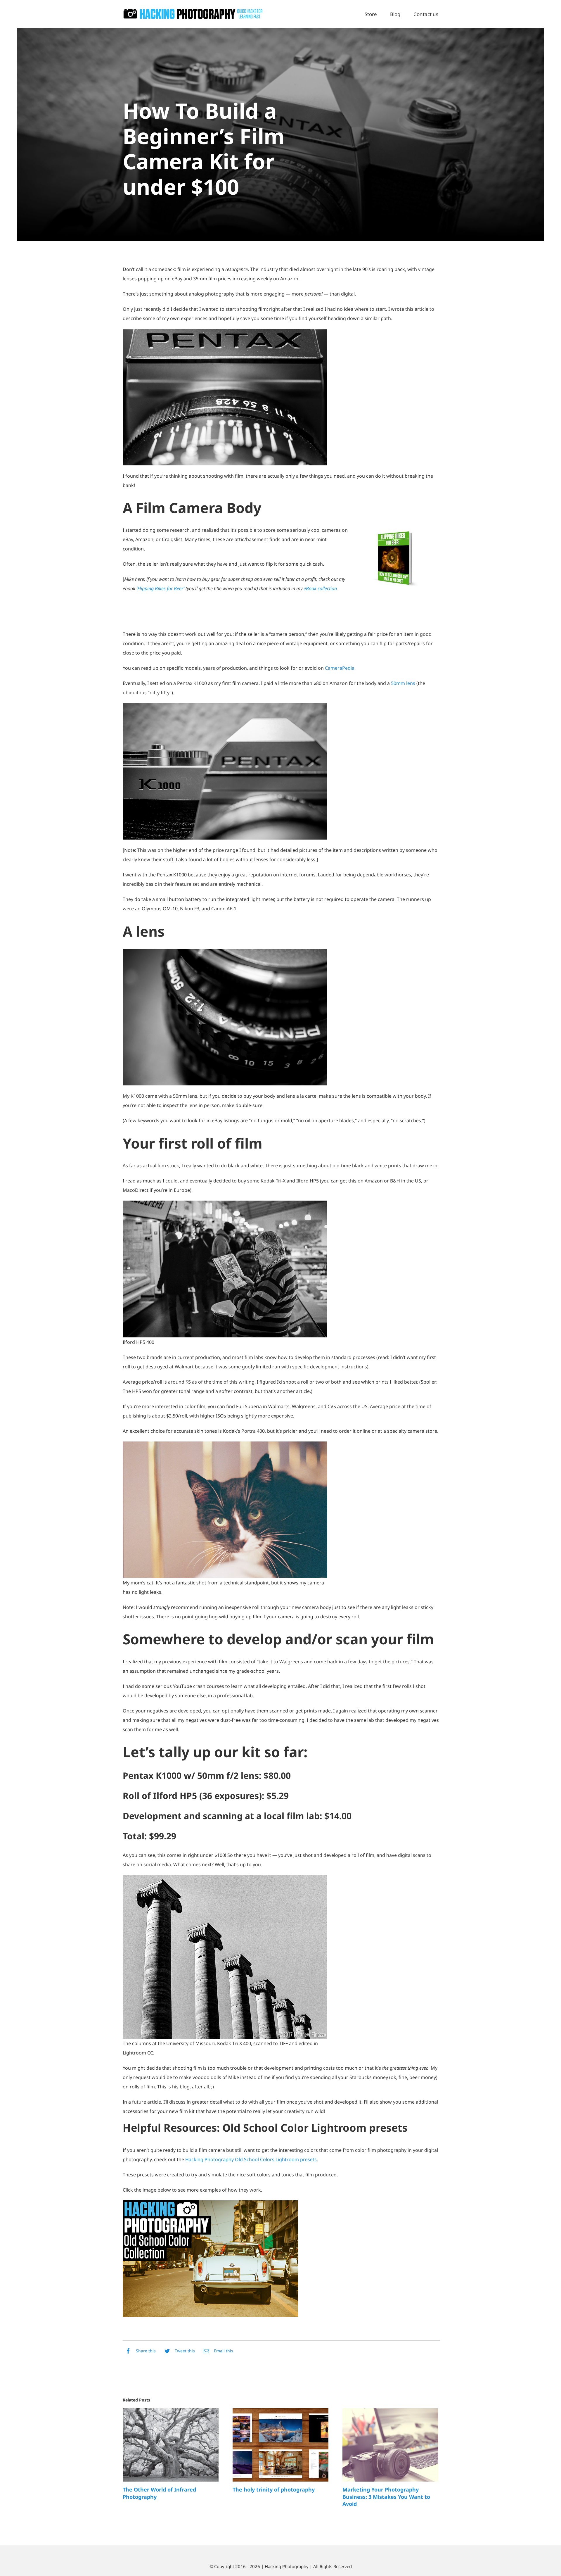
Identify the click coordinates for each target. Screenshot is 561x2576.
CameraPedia (340, 668)
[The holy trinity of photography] (280, 2445)
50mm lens (403, 683)
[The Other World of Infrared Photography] (171, 2445)
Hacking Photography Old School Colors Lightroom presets (251, 2159)
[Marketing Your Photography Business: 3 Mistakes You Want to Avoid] (390, 2445)
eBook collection (320, 588)
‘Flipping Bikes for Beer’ (161, 588)
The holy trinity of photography (274, 2489)
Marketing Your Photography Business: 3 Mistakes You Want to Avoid (386, 2497)
